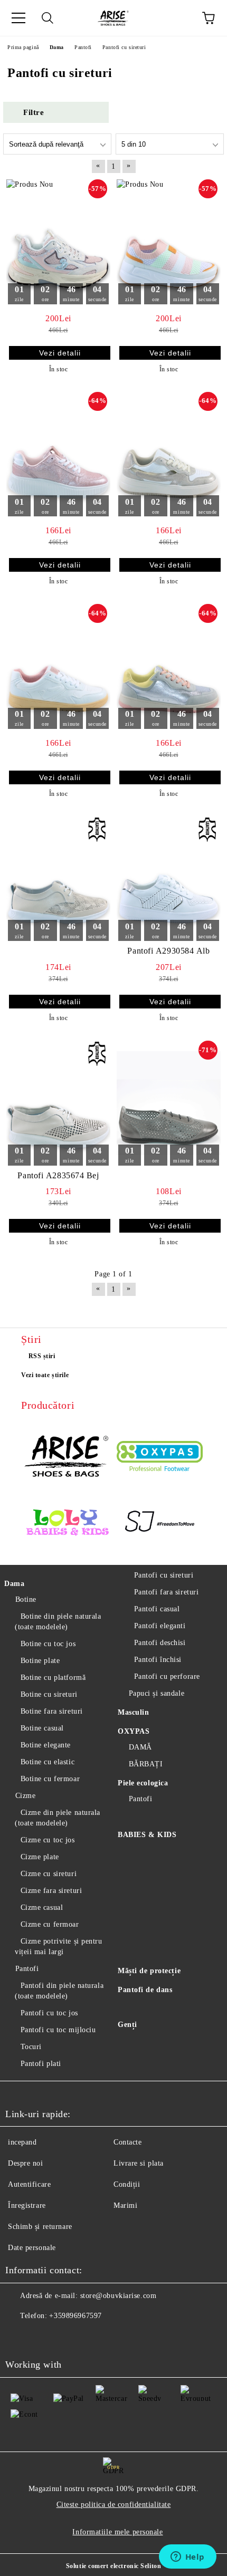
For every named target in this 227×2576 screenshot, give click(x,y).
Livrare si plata (139, 2163)
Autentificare (29, 2184)
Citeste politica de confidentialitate (114, 2505)
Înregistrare (27, 2205)
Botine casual (42, 1728)
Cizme (25, 1796)
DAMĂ (140, 1747)
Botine (26, 1599)
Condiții (127, 2184)
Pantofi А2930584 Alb (168, 951)
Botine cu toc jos (48, 1644)
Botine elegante (46, 1745)
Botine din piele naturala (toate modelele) (58, 1622)
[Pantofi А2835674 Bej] (58, 1103)
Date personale (32, 2248)
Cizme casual (42, 1907)
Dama (14, 1584)
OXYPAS (134, 1731)
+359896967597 (75, 2316)
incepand (22, 2142)
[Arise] (67, 1457)
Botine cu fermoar (50, 1779)
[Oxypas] (160, 1458)
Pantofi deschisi (160, 1643)
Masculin (133, 1712)
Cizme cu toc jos (48, 1840)
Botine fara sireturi (52, 1711)
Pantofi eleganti (160, 1626)
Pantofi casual (157, 1609)
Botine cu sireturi (49, 1694)
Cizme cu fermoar (50, 1924)
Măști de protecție (149, 1971)
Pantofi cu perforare (167, 1676)
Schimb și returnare (40, 2227)
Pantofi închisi (158, 1660)
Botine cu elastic (48, 1762)
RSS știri (42, 1356)
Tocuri (31, 2047)
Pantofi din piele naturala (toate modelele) (59, 1991)
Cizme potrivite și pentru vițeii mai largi (59, 1947)
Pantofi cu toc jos (49, 2013)
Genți (127, 2025)
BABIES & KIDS (147, 1835)
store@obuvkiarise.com (119, 2296)
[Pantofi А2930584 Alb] (169, 879)
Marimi (125, 2205)
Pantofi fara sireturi (166, 1592)
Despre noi (26, 2163)
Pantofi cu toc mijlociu (58, 2030)
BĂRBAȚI (146, 1764)
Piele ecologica (143, 1783)
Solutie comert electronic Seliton (113, 2566)
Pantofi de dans (145, 1990)
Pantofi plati (41, 2064)
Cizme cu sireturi (49, 1874)
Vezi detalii (60, 353)
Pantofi (27, 1969)
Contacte (127, 2142)
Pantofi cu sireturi (164, 1575)
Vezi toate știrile (45, 1375)
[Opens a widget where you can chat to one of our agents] (187, 2558)
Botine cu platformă (53, 1678)
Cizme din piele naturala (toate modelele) (58, 1818)
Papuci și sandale (157, 1693)
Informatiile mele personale (117, 2532)
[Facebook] (19, 2337)
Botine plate (40, 1661)
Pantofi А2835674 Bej (58, 1175)
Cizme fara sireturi (51, 1891)
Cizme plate (40, 1857)
